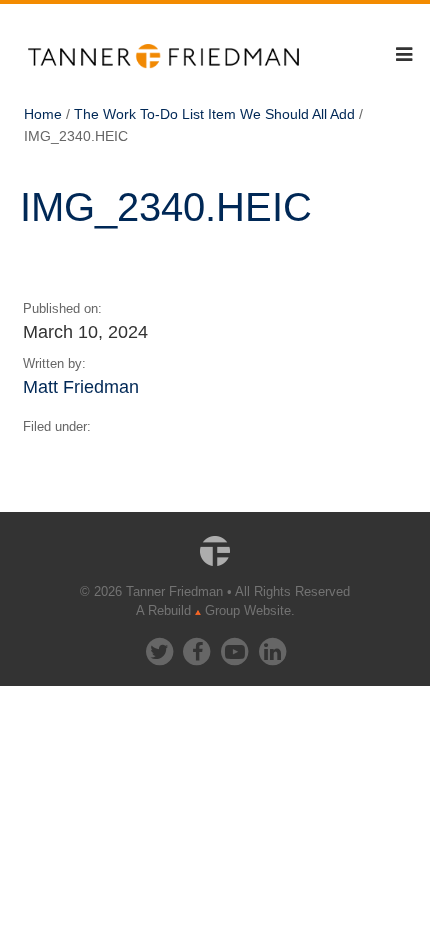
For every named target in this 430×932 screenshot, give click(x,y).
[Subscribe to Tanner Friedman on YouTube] (236, 647)
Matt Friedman (81, 386)
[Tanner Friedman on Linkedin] (272, 647)
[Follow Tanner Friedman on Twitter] (161, 647)
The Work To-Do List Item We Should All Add (214, 114)
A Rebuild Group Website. (215, 610)
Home (43, 114)
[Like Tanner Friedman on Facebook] (198, 647)
